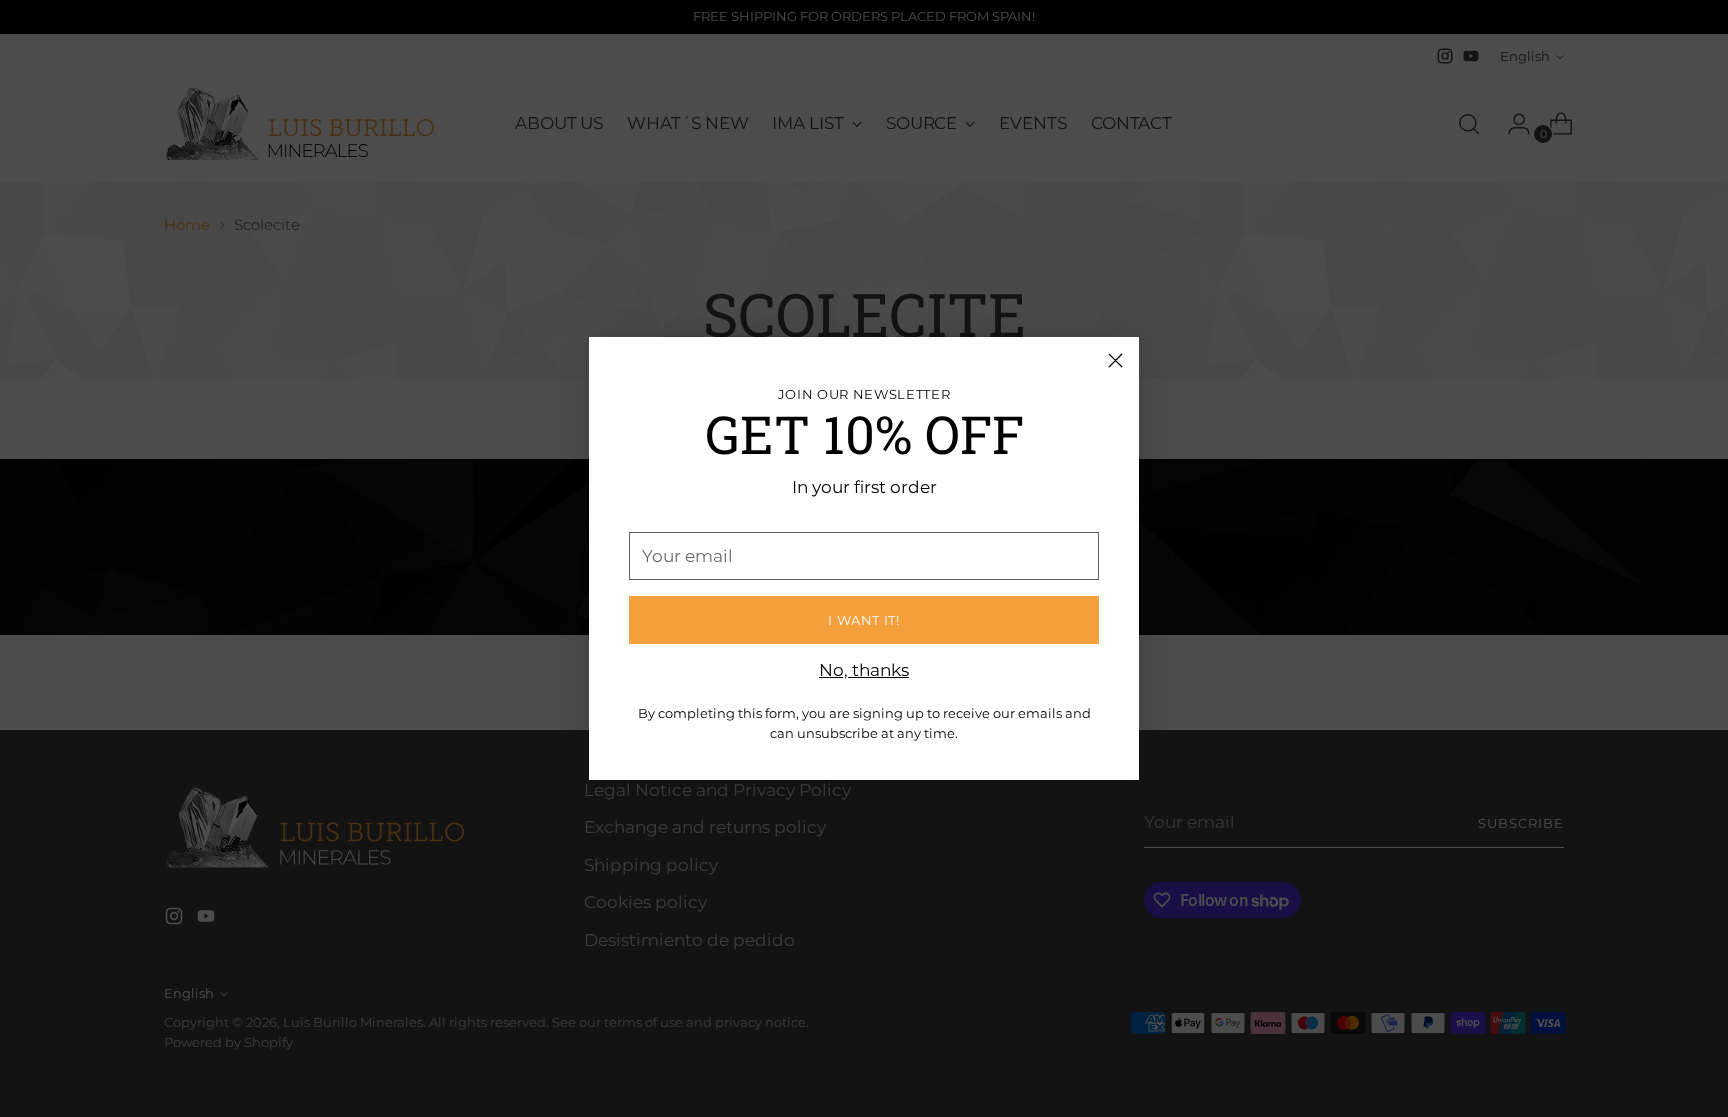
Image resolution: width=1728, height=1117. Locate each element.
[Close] (1115, 360)
